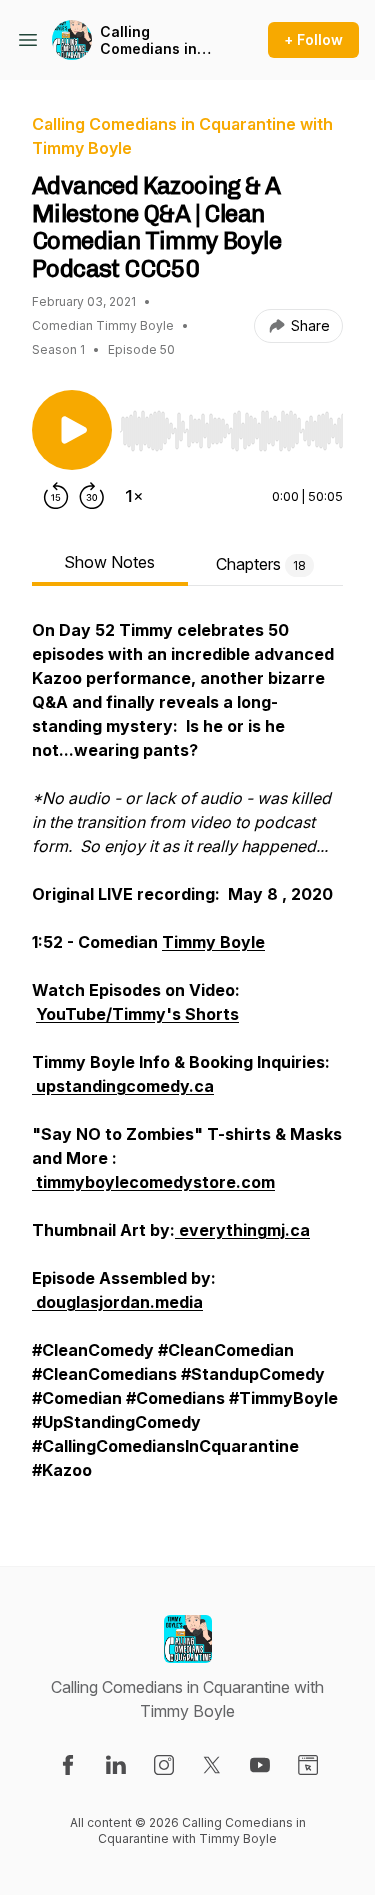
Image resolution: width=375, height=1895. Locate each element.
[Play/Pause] (72, 430)
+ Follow (313, 39)
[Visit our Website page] (308, 1765)
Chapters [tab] (261, 564)
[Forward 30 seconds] (92, 496)
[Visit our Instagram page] (164, 1765)
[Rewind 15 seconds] (56, 496)
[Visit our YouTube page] (260, 1765)
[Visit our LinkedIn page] (116, 1765)
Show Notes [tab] (109, 562)
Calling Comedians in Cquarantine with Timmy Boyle (161, 40)
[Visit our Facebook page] (68, 1765)
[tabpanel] (187, 1060)
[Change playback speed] (134, 496)
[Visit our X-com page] (212, 1765)
